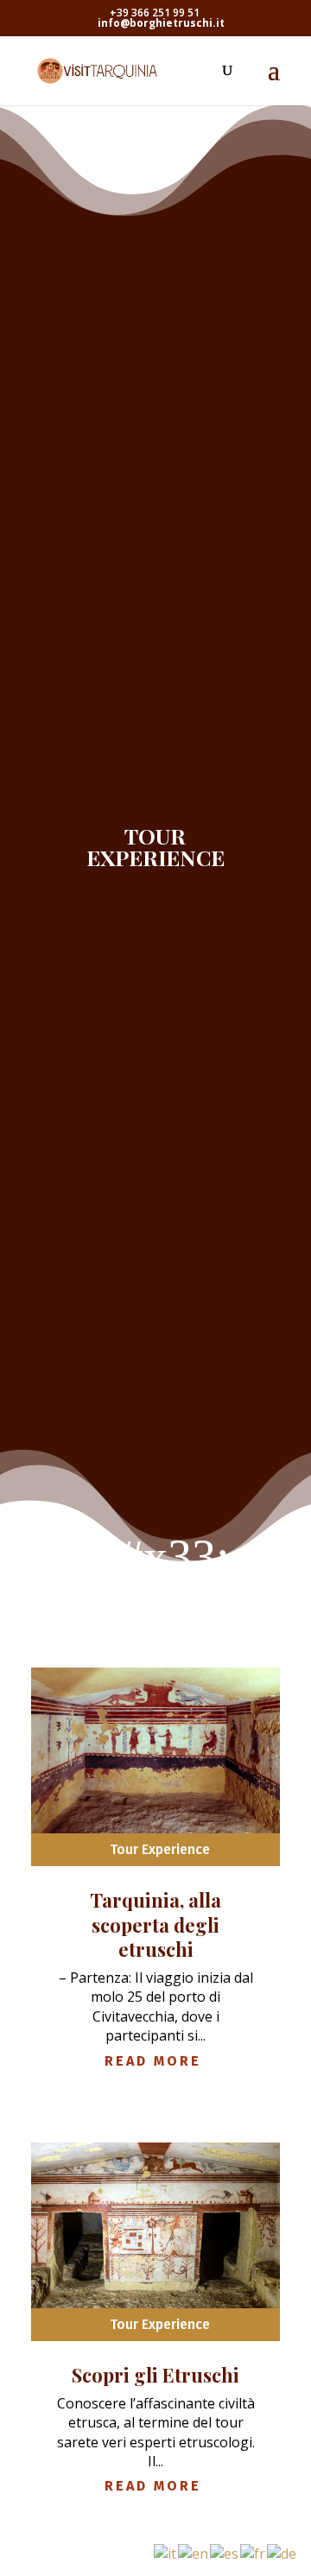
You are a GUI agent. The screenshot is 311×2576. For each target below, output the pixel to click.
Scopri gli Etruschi (155, 2375)
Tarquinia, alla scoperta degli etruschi (155, 1924)
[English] (194, 2552)
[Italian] (166, 2552)
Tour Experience (160, 1849)
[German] (282, 2552)
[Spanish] (225, 2552)
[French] (254, 2552)
